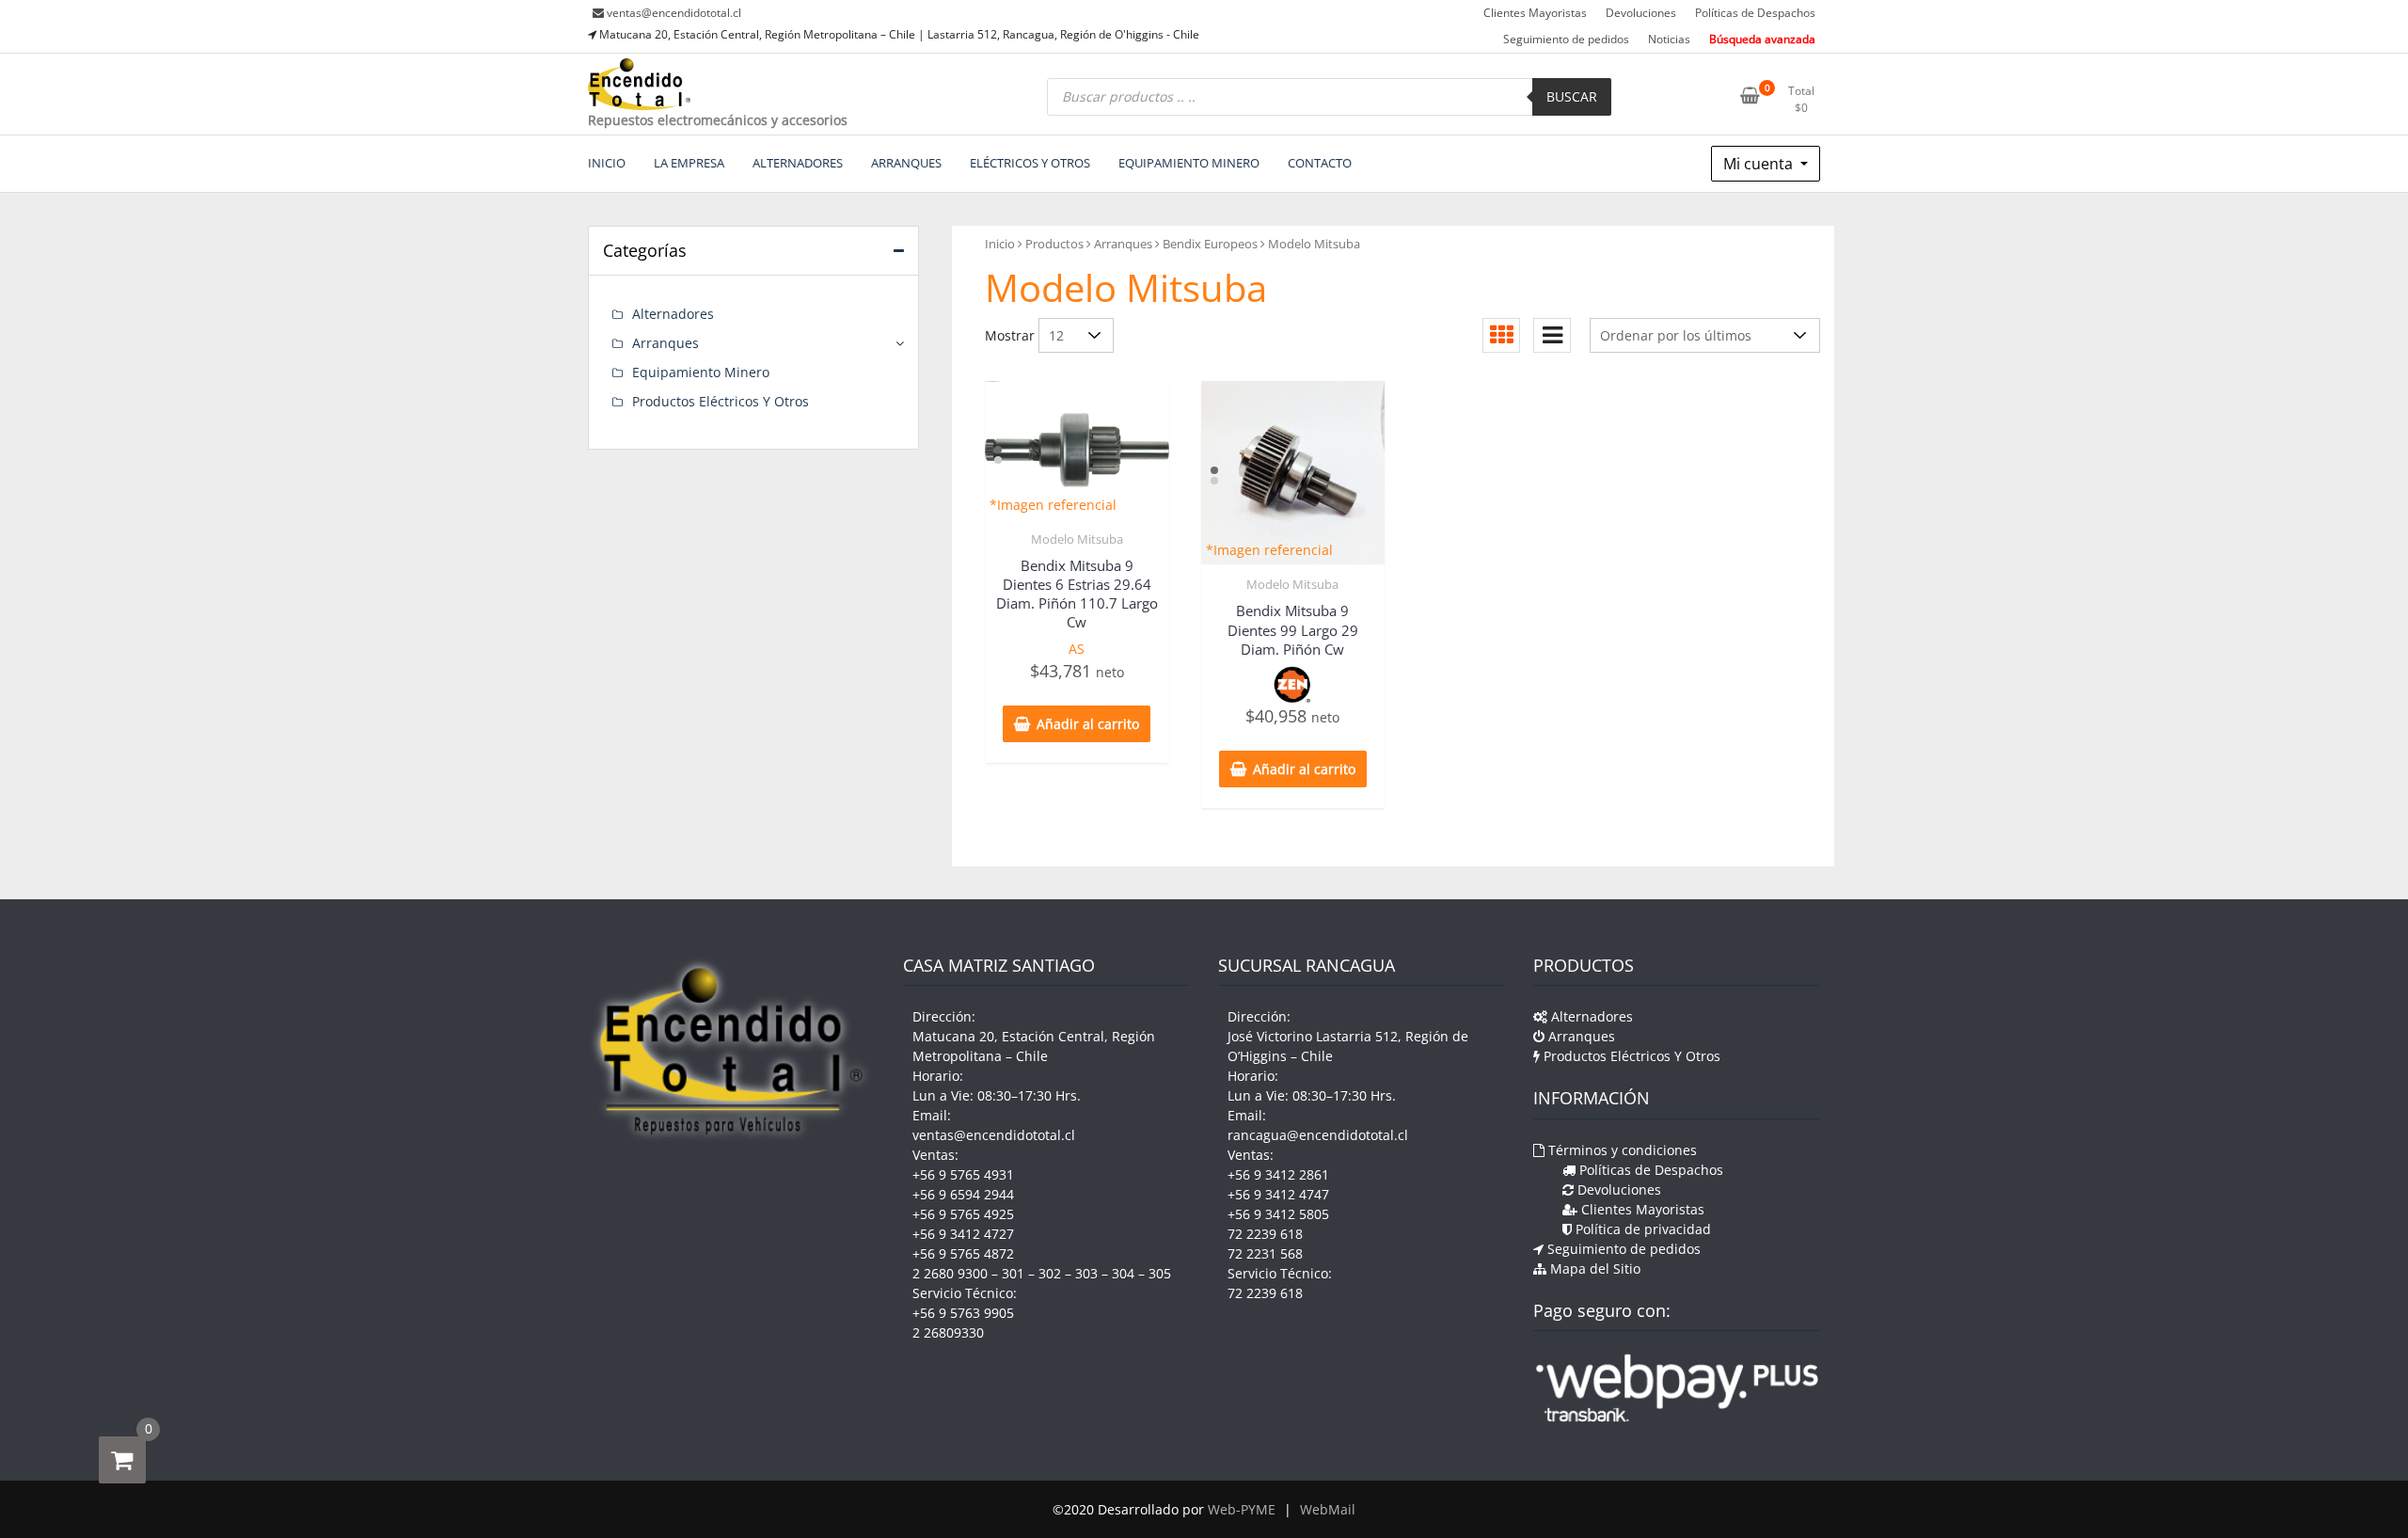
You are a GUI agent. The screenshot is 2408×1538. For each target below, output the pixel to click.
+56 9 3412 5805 (1278, 1214)
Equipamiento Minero (701, 372)
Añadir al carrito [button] (1088, 724)
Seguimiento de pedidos (1566, 39)
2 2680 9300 (950, 1273)
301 (1013, 1273)
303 (1086, 1273)
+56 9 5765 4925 (963, 1214)
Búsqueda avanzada (1762, 39)
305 (1160, 1273)
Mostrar (1010, 335)
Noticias (1669, 39)
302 (1050, 1273)
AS (1077, 649)
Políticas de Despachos (1755, 13)
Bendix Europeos (1210, 244)
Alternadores (673, 314)
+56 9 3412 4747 (1278, 1194)
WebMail (1328, 1509)
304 (1123, 1273)
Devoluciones (1641, 13)
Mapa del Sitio (1593, 1268)
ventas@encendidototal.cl (674, 13)
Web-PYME (1242, 1509)
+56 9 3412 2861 (1278, 1174)
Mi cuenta (1760, 164)
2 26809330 (948, 1332)
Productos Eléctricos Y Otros (721, 401)
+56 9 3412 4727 (963, 1234)
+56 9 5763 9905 (963, 1313)
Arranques (1123, 244)
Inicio (1000, 244)
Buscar (1572, 96)
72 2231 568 (1265, 1253)
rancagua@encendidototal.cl (1318, 1135)
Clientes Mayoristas (1535, 13)
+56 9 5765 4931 (963, 1174)
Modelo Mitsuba (1077, 539)
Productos (1054, 244)
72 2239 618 (1265, 1234)
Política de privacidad (1641, 1229)
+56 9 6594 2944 (963, 1194)
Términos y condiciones (1621, 1150)
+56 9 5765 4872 (963, 1253)
